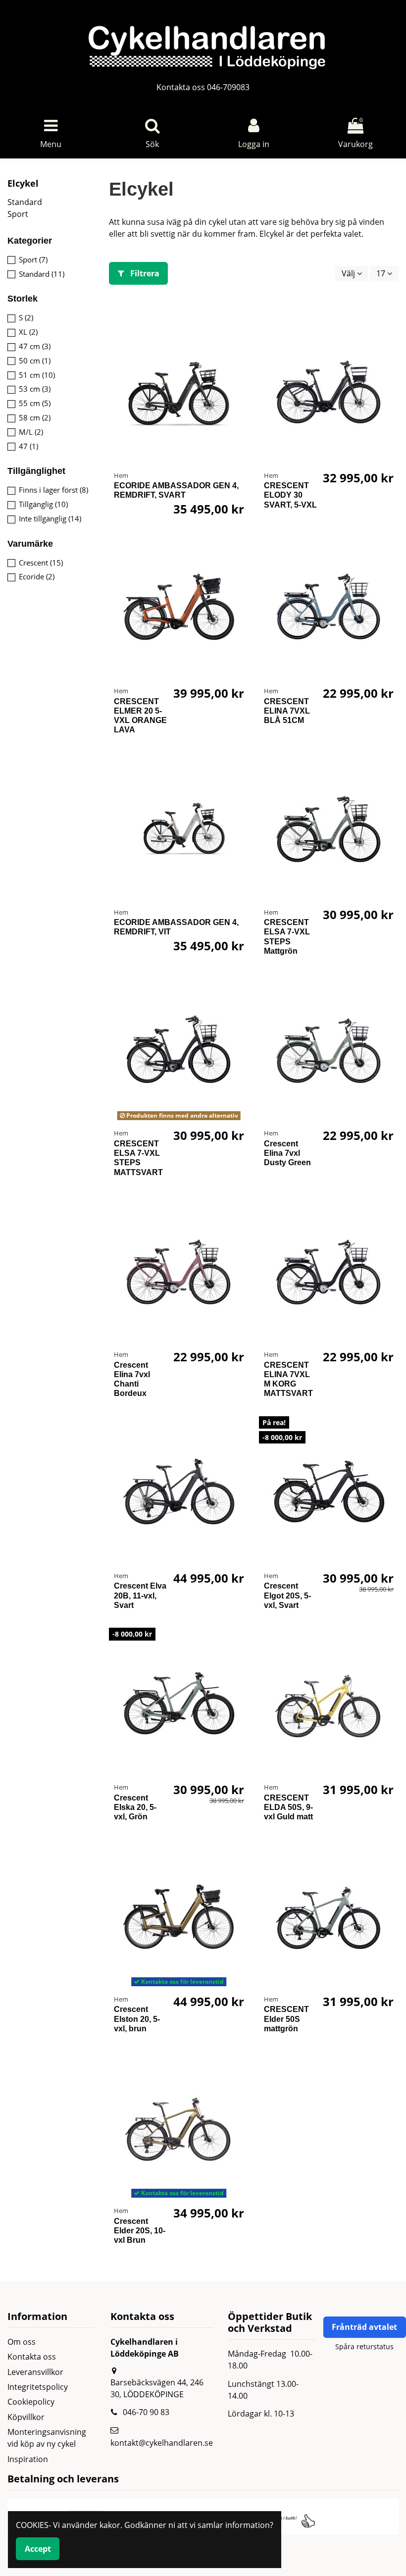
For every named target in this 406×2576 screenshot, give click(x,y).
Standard (25, 202)
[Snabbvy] (241, 350)
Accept (38, 2549)
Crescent (41, 563)
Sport (18, 214)
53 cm (35, 389)
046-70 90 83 (146, 2412)
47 (28, 446)
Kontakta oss (32, 2357)
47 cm (35, 346)
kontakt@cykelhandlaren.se (162, 2443)
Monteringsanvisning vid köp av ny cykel (47, 2438)
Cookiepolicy (31, 2402)
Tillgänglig (43, 504)
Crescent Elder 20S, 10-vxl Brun (140, 2231)
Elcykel (23, 183)
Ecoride (37, 576)
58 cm (35, 417)
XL (28, 332)
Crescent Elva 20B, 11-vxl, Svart (140, 1595)
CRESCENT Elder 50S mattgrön (286, 2019)
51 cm (37, 375)
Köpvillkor (26, 2417)
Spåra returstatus (364, 2346)
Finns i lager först (53, 490)
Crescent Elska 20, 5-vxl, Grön (135, 1807)
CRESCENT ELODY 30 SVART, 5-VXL (290, 495)
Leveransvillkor (35, 2372)
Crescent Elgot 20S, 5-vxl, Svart (287, 1595)
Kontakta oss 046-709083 (203, 87)
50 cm (35, 361)
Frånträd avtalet (364, 2327)
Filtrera (144, 273)
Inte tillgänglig (50, 518)
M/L (31, 432)
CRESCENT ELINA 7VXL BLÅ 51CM (287, 711)
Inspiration (28, 2459)
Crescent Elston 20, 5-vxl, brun (137, 2019)
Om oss (22, 2342)
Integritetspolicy (38, 2387)
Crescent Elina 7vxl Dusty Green (287, 1153)
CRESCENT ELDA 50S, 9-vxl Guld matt (288, 1807)
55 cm (35, 403)
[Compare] (241, 332)
